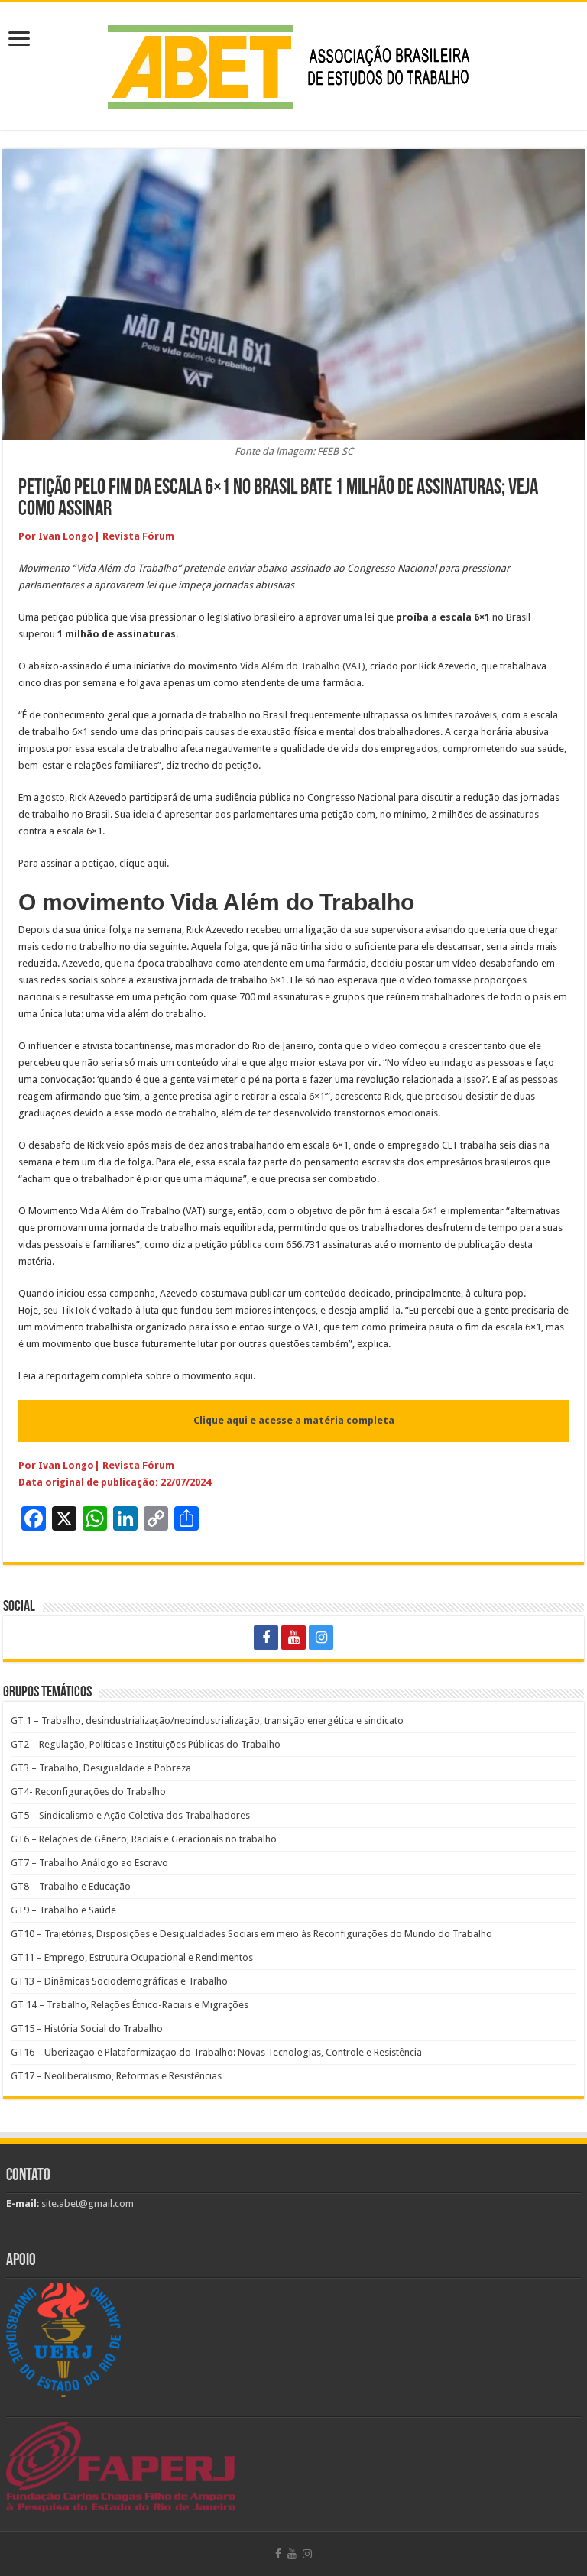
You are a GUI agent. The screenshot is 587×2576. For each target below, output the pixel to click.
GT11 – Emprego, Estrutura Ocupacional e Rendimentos (132, 1957)
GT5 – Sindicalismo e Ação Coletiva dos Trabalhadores (130, 1815)
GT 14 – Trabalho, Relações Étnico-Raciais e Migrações (130, 2005)
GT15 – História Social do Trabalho (87, 2028)
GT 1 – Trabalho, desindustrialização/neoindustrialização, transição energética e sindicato (207, 1721)
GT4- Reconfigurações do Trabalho (88, 1792)
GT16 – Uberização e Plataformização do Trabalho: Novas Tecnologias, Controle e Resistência (216, 2052)
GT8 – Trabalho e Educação (71, 1886)
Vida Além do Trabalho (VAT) (303, 666)
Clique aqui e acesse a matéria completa (294, 1420)
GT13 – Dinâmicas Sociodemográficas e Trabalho (119, 1981)
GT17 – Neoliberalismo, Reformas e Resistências (116, 2076)
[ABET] (293, 63)
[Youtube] (293, 1638)
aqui (157, 863)
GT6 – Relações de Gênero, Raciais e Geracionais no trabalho (144, 1839)
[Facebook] (266, 1638)
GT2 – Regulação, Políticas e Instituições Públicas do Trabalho (146, 1744)
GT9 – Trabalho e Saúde (63, 1910)
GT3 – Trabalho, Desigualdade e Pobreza (101, 1768)
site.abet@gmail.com (86, 2203)
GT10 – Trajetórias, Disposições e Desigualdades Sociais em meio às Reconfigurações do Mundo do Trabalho (251, 1934)
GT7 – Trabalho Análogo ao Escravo (89, 1863)
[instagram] (321, 1638)
